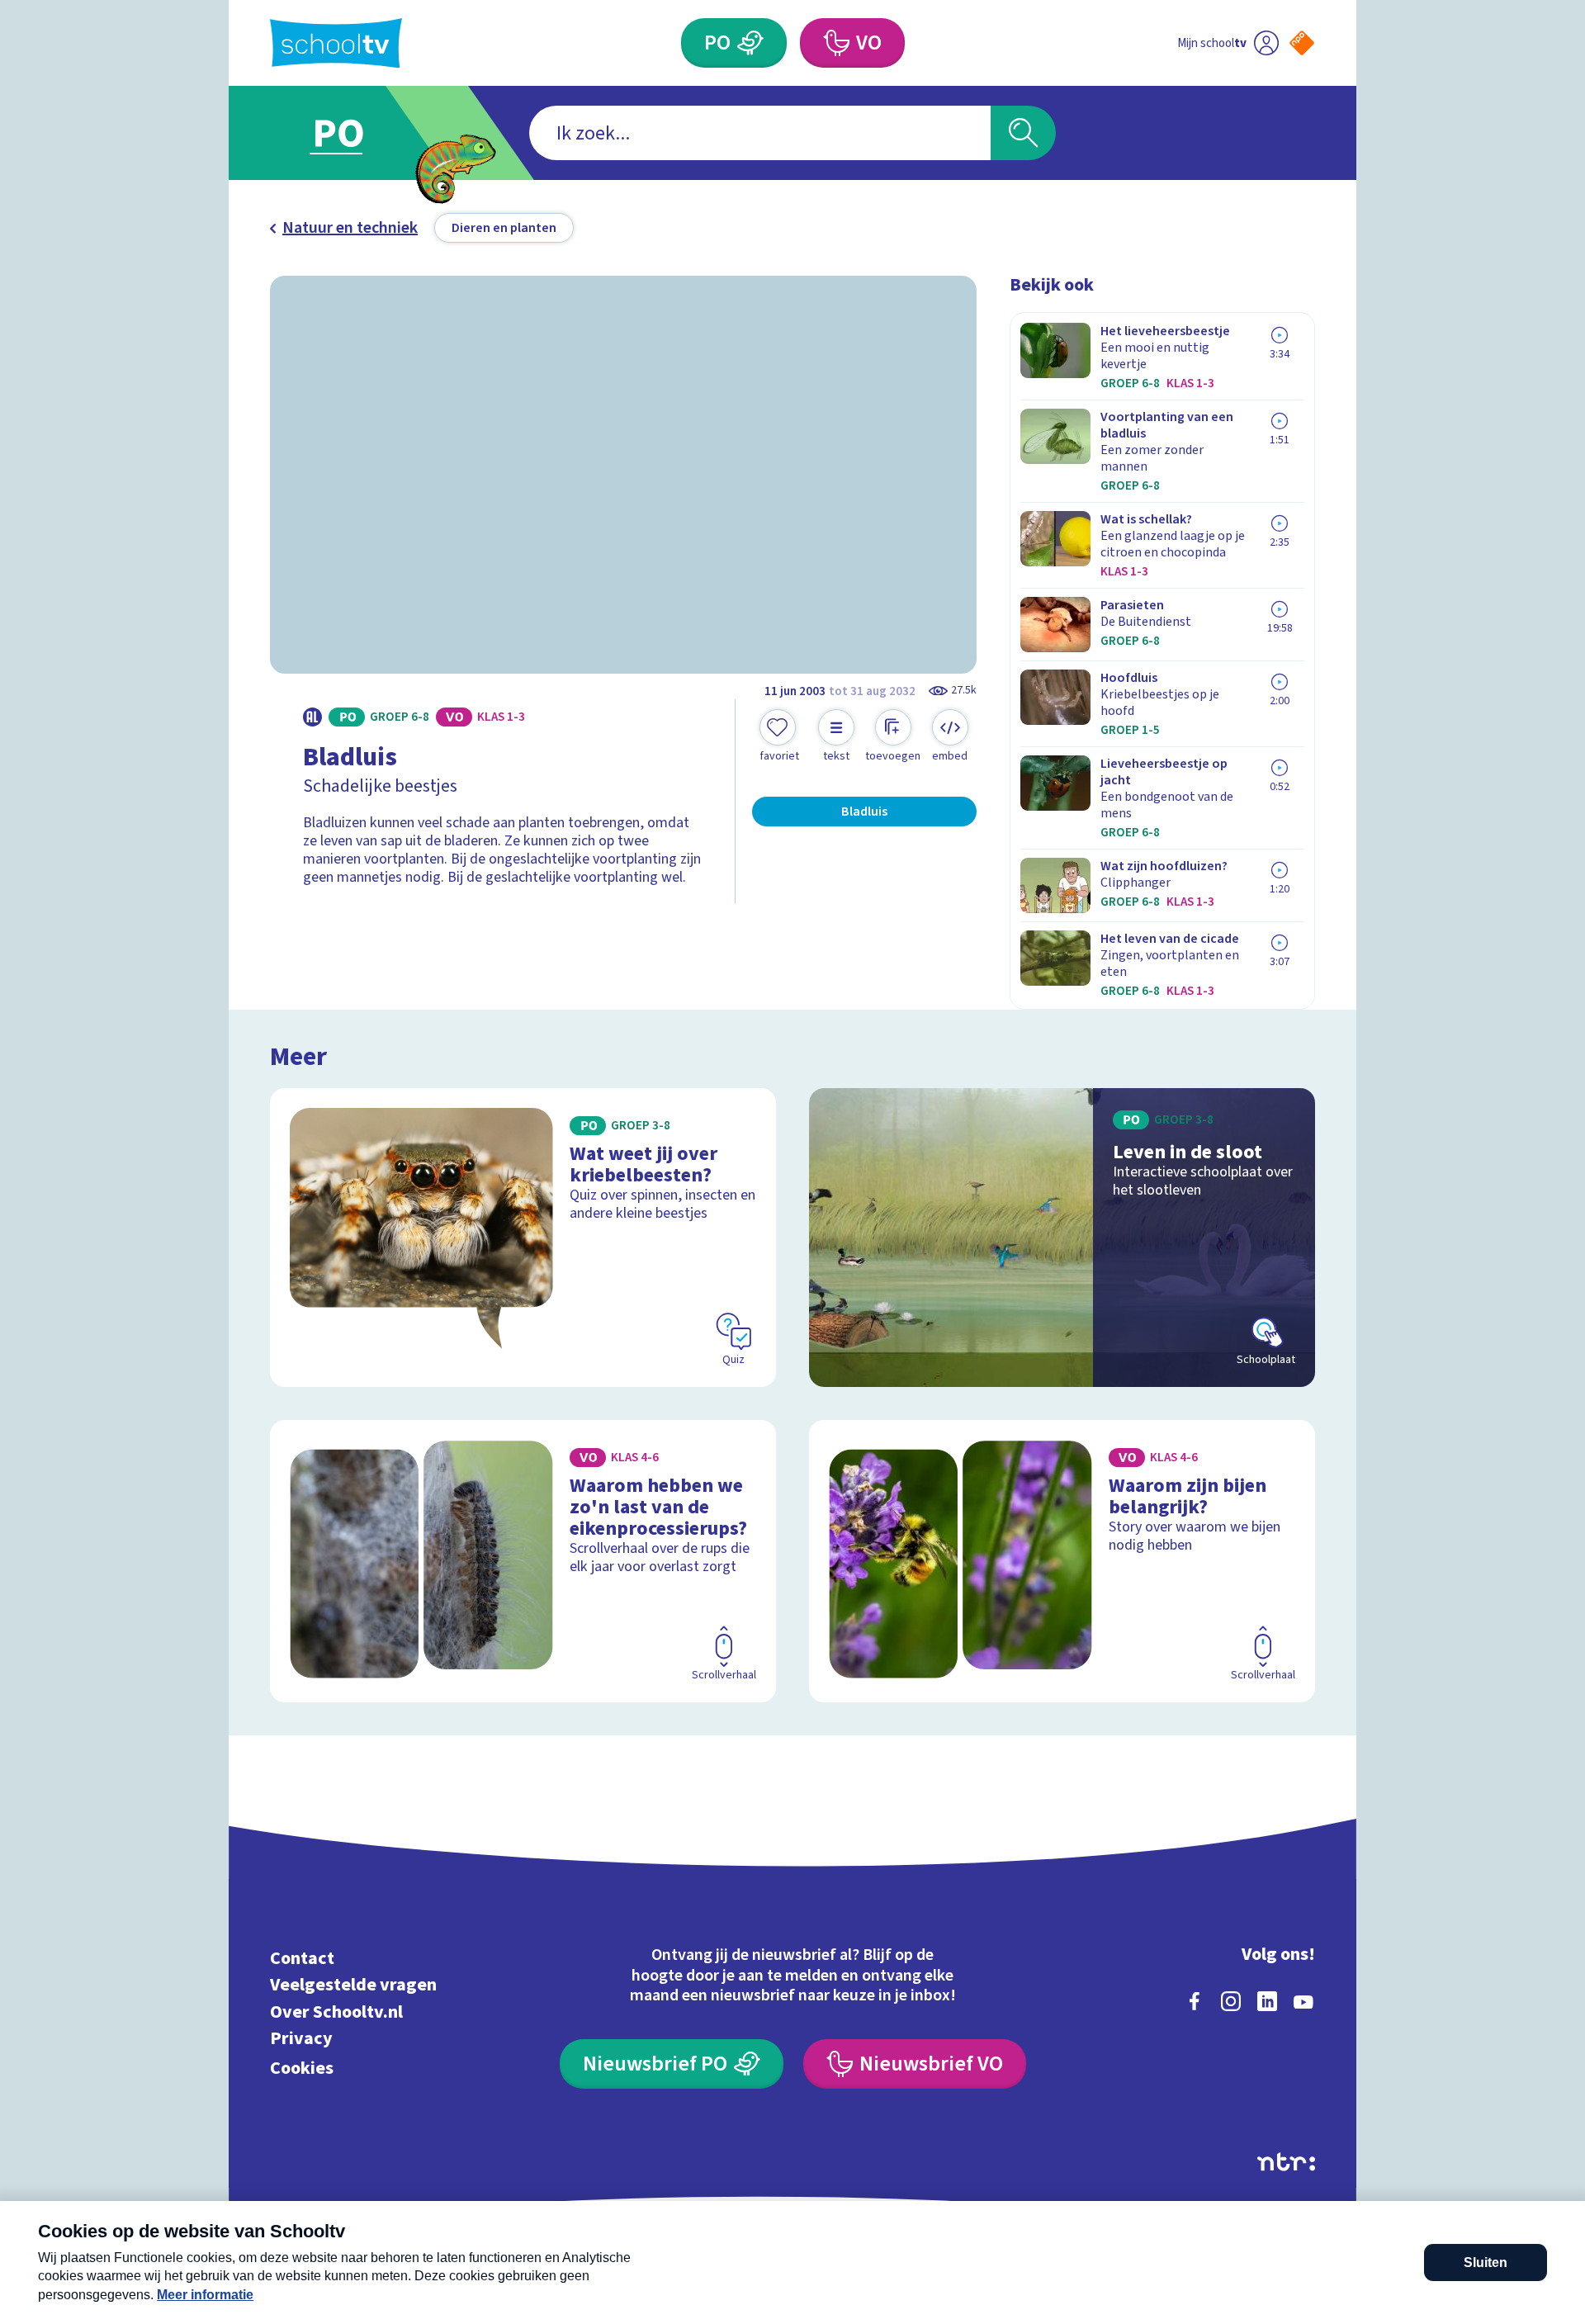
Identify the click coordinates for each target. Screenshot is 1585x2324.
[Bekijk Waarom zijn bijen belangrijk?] (1062, 1561)
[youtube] (1303, 2001)
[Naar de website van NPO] (1302, 43)
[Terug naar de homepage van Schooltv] (336, 43)
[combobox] (760, 133)
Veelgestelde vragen (353, 1985)
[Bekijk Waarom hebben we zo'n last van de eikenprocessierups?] (523, 1561)
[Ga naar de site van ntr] (1286, 2162)
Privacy (301, 2039)
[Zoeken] (1023, 133)
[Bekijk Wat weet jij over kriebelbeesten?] (523, 1238)
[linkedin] (1267, 2001)
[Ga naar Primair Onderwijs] (352, 133)
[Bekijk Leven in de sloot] (1062, 1238)
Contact (302, 1958)
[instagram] (1231, 2001)
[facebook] (1195, 2001)
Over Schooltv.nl (336, 2012)
